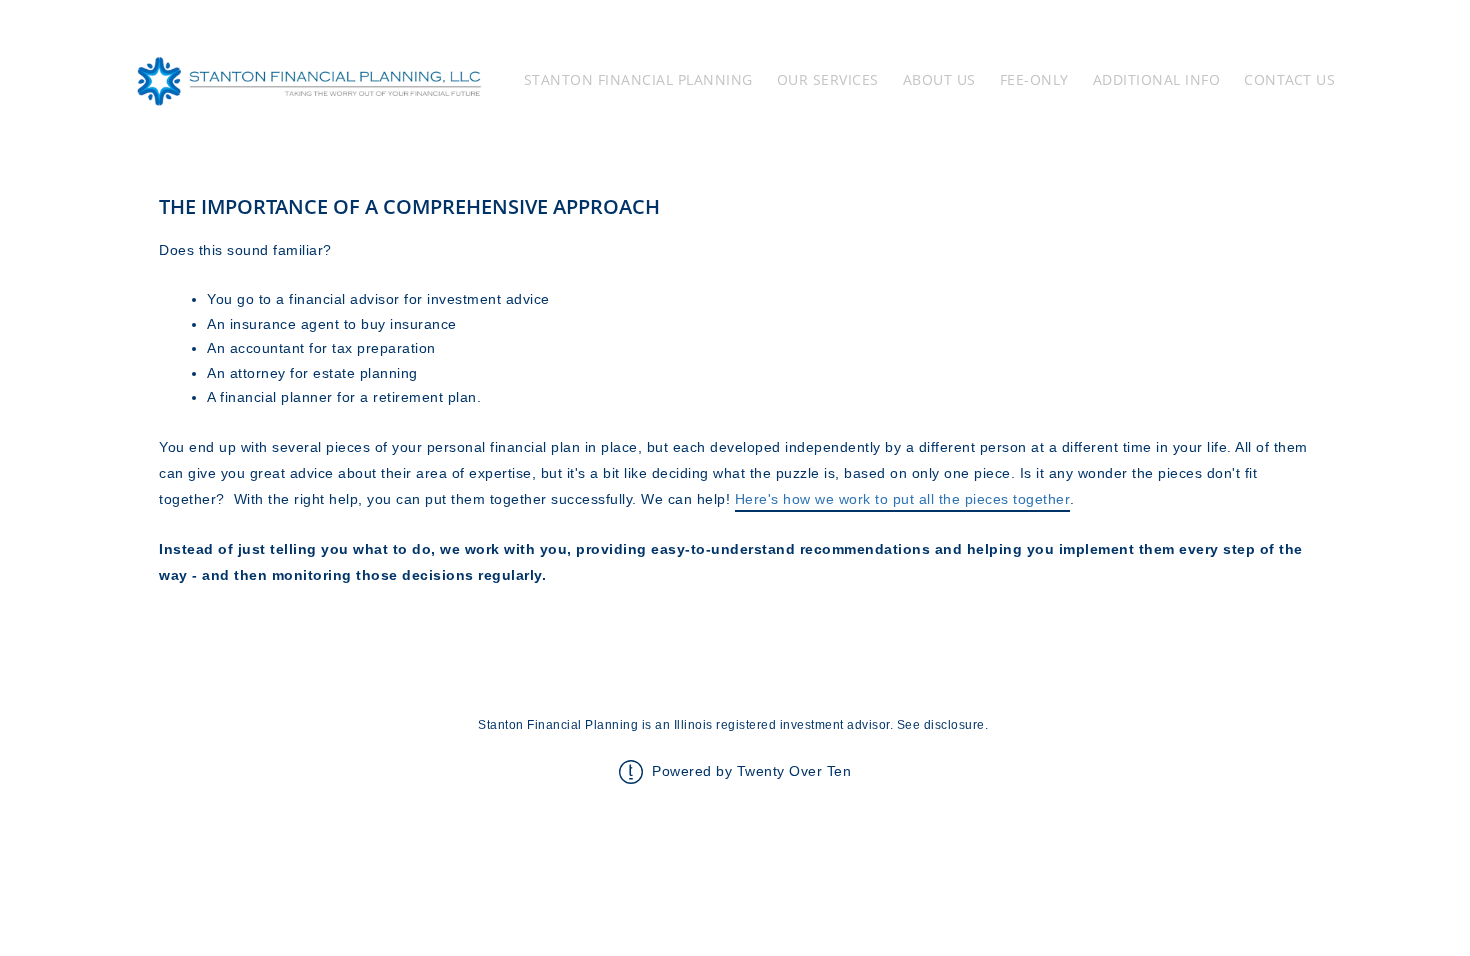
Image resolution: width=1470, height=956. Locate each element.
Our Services (828, 79)
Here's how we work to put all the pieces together (903, 499)
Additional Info (1157, 79)
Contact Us (1289, 79)
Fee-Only (1034, 79)
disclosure (954, 725)
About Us (939, 79)
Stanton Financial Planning (638, 79)
